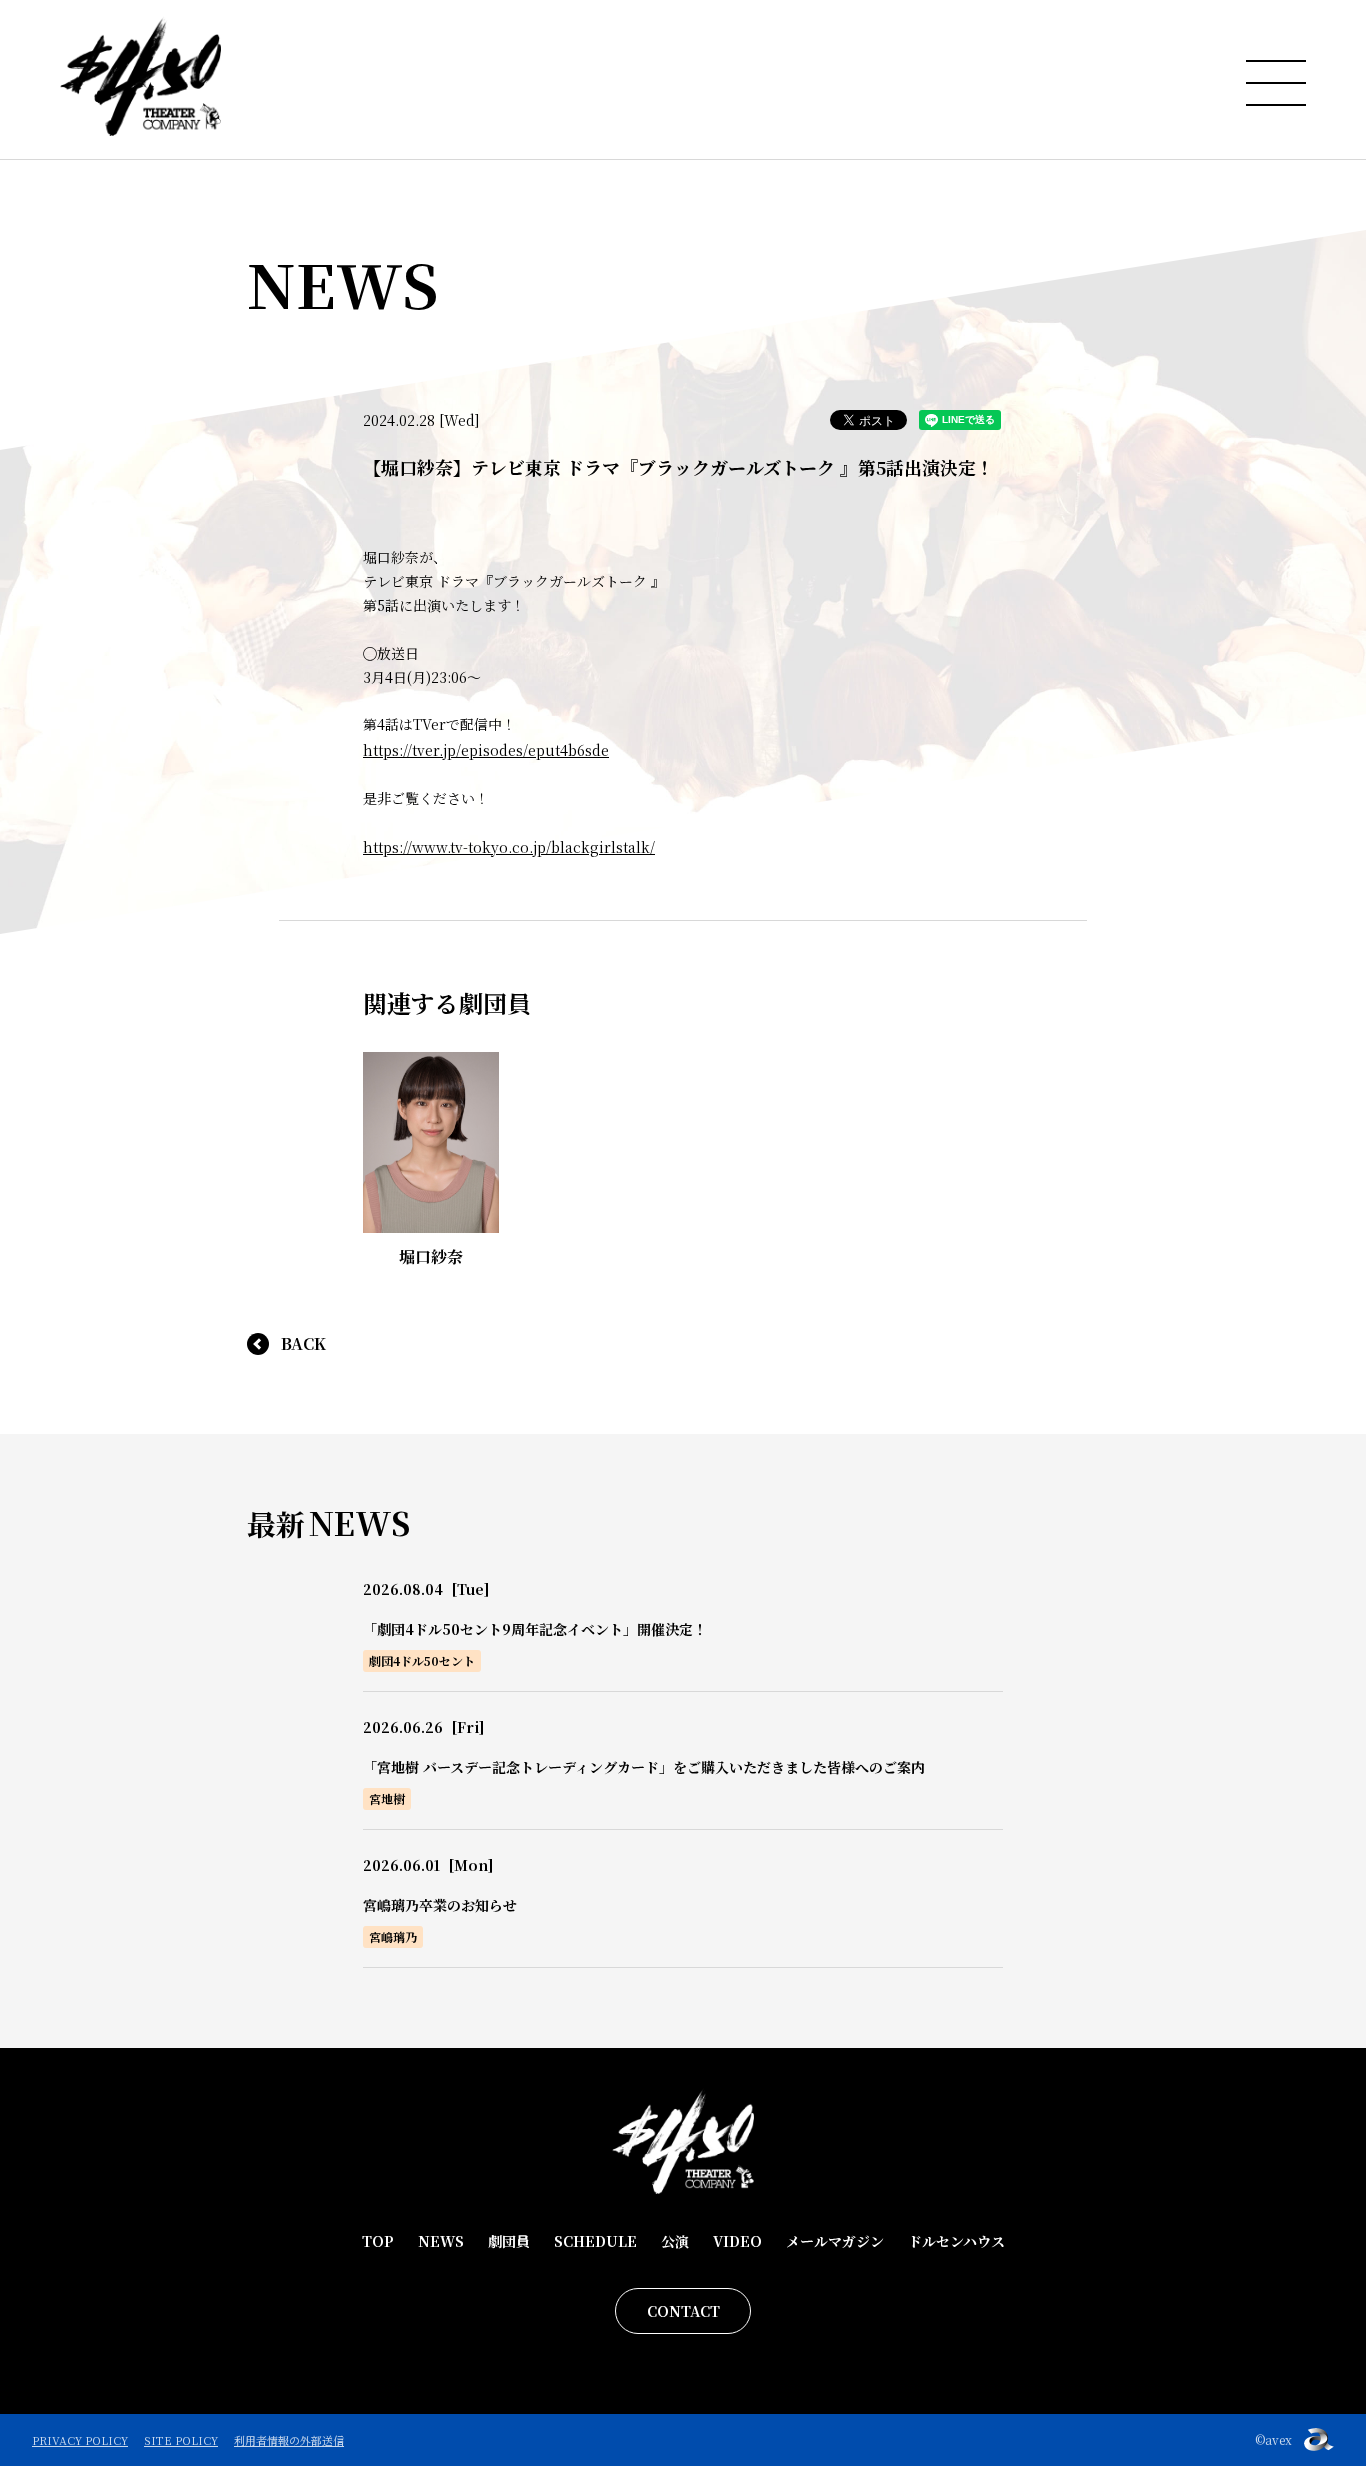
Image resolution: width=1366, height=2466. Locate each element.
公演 (675, 2241)
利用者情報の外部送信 (289, 2440)
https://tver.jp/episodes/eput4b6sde (486, 750)
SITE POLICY (181, 2440)
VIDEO (737, 2241)
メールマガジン (835, 2241)
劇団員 (509, 2241)
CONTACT (683, 2311)
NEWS (441, 2241)
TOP (378, 2241)
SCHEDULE (595, 2241)
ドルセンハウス (956, 2241)
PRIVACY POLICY (80, 2440)
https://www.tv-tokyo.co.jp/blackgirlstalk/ (509, 847)
